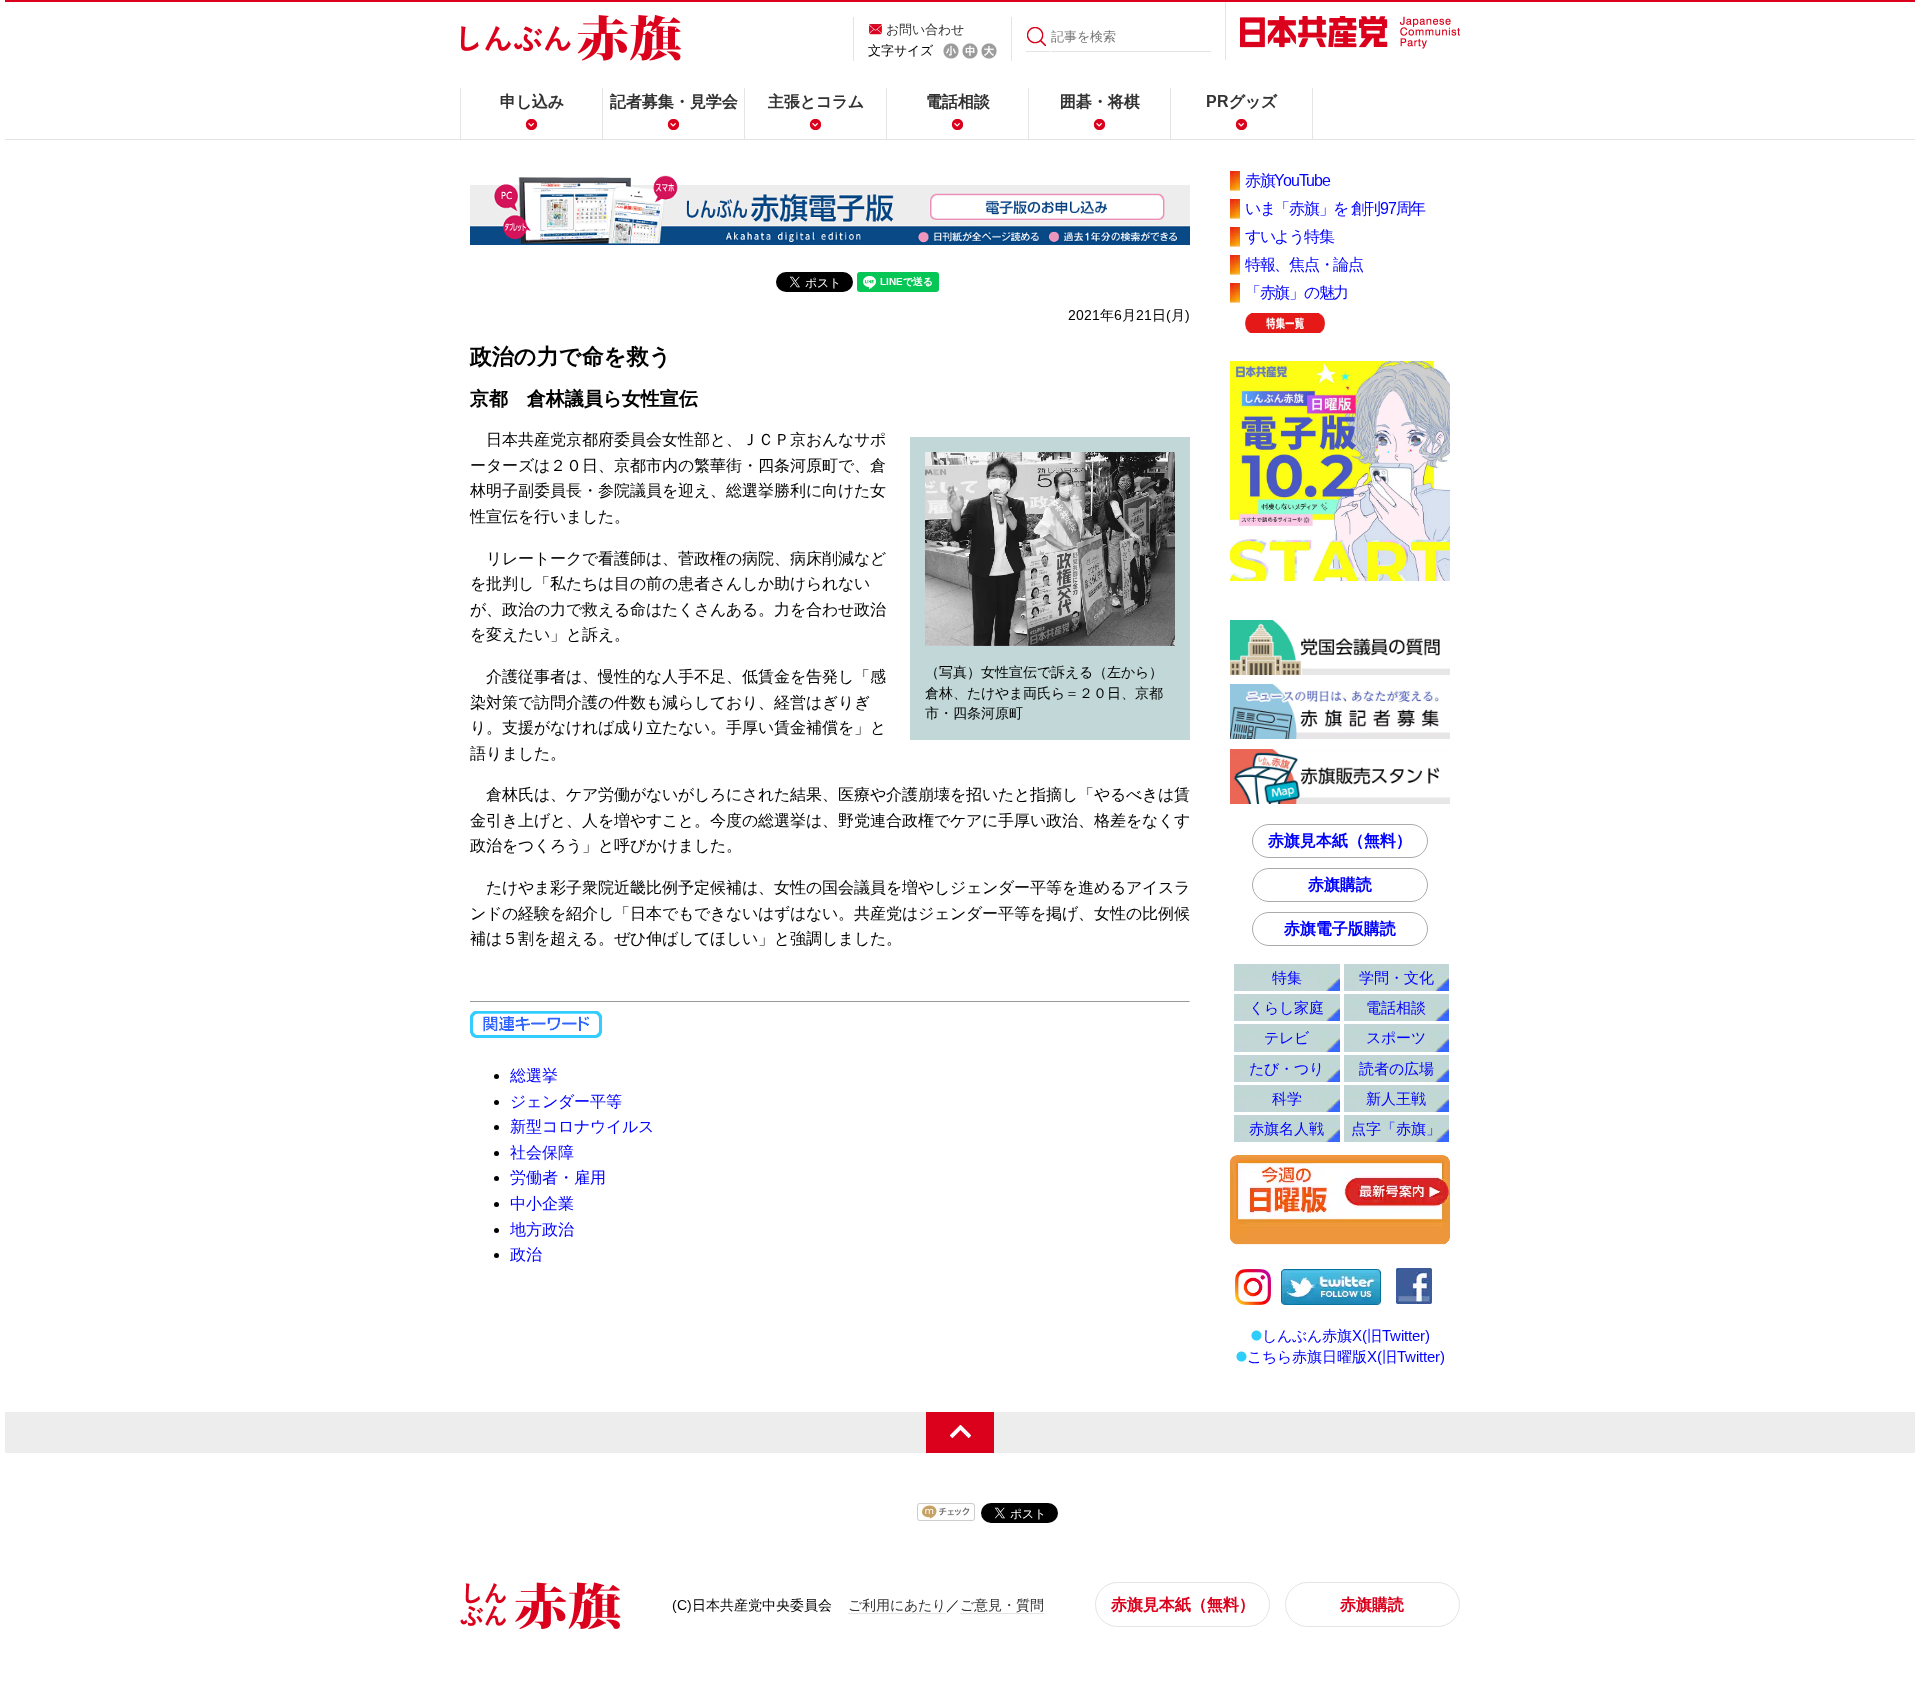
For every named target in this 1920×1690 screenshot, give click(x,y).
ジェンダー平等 (566, 1101)
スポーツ (1396, 1037)
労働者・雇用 (558, 1177)
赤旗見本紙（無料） (1340, 840)
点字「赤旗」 (1396, 1128)
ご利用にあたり (897, 1605)
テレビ (1286, 1037)
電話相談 (958, 101)
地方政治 (542, 1229)
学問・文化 (1396, 977)
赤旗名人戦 (1286, 1128)
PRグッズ (1241, 101)
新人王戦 (1396, 1098)
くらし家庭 (1286, 1007)
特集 (1287, 977)
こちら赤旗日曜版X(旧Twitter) (1346, 1356)
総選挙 (534, 1075)
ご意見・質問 (1002, 1605)
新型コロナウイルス (582, 1126)
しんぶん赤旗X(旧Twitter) (1346, 1335)
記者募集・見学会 (674, 101)
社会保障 (542, 1152)
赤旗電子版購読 (1340, 928)
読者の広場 (1396, 1068)
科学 (1287, 1098)
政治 (526, 1254)
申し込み (532, 101)
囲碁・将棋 (1100, 101)
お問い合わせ (925, 29)
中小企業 (542, 1203)
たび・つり (1286, 1068)
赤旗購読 (1340, 884)
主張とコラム (816, 101)
